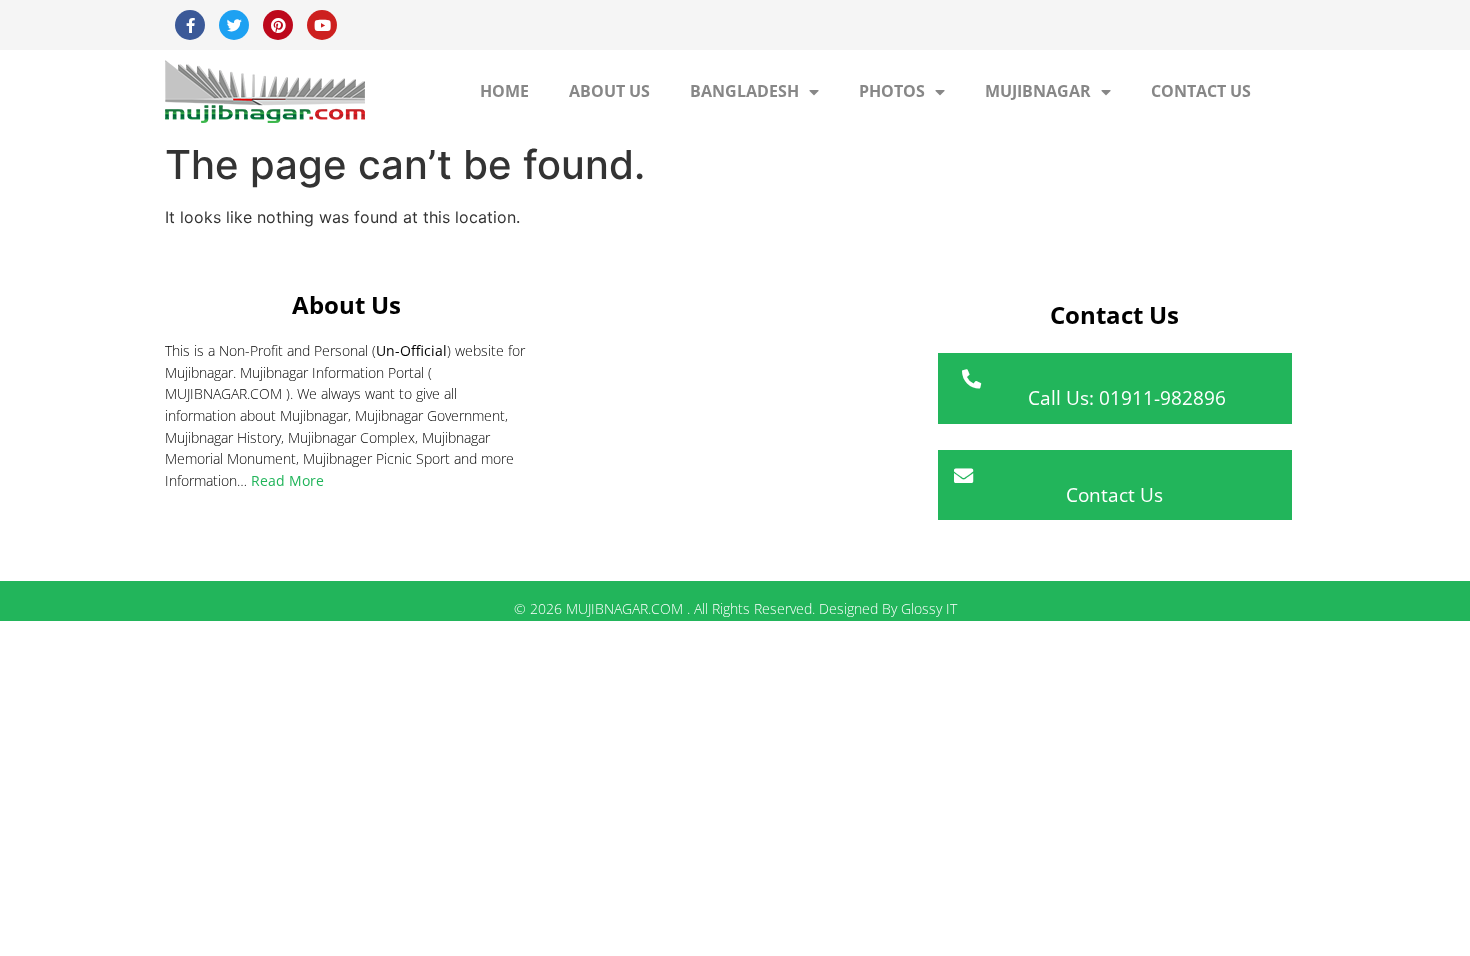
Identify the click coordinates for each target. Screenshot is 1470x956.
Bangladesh (744, 91)
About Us (609, 91)
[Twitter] (234, 25)
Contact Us (1201, 91)
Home (504, 91)
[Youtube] (322, 25)
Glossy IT (929, 608)
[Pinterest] (278, 25)
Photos (892, 91)
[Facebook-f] (190, 25)
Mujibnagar (1038, 91)
